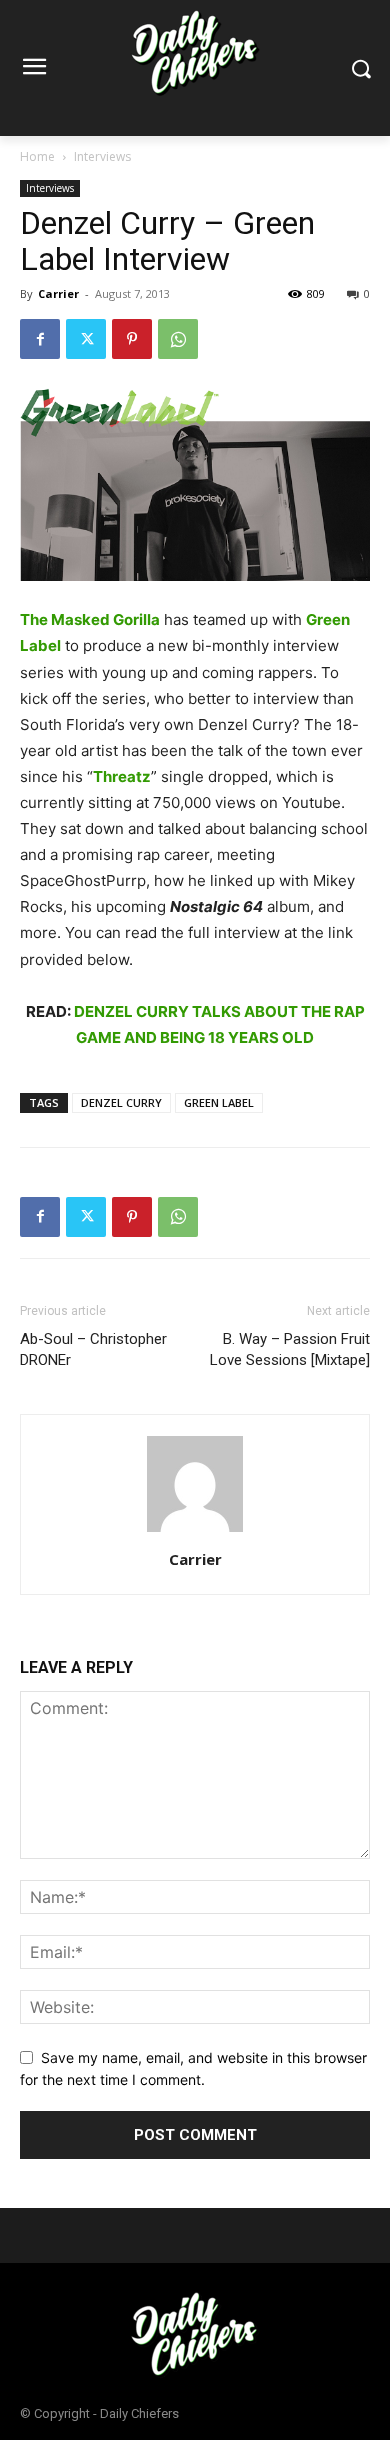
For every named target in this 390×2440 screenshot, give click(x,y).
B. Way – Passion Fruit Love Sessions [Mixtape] (290, 1349)
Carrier (58, 293)
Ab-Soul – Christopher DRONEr (93, 1349)
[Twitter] (86, 339)
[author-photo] (195, 1531)
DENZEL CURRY (121, 1102)
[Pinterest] (132, 339)
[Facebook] (40, 339)
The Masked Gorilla (90, 619)
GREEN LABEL (219, 1102)
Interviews (102, 156)
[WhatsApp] (178, 339)
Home (37, 156)
